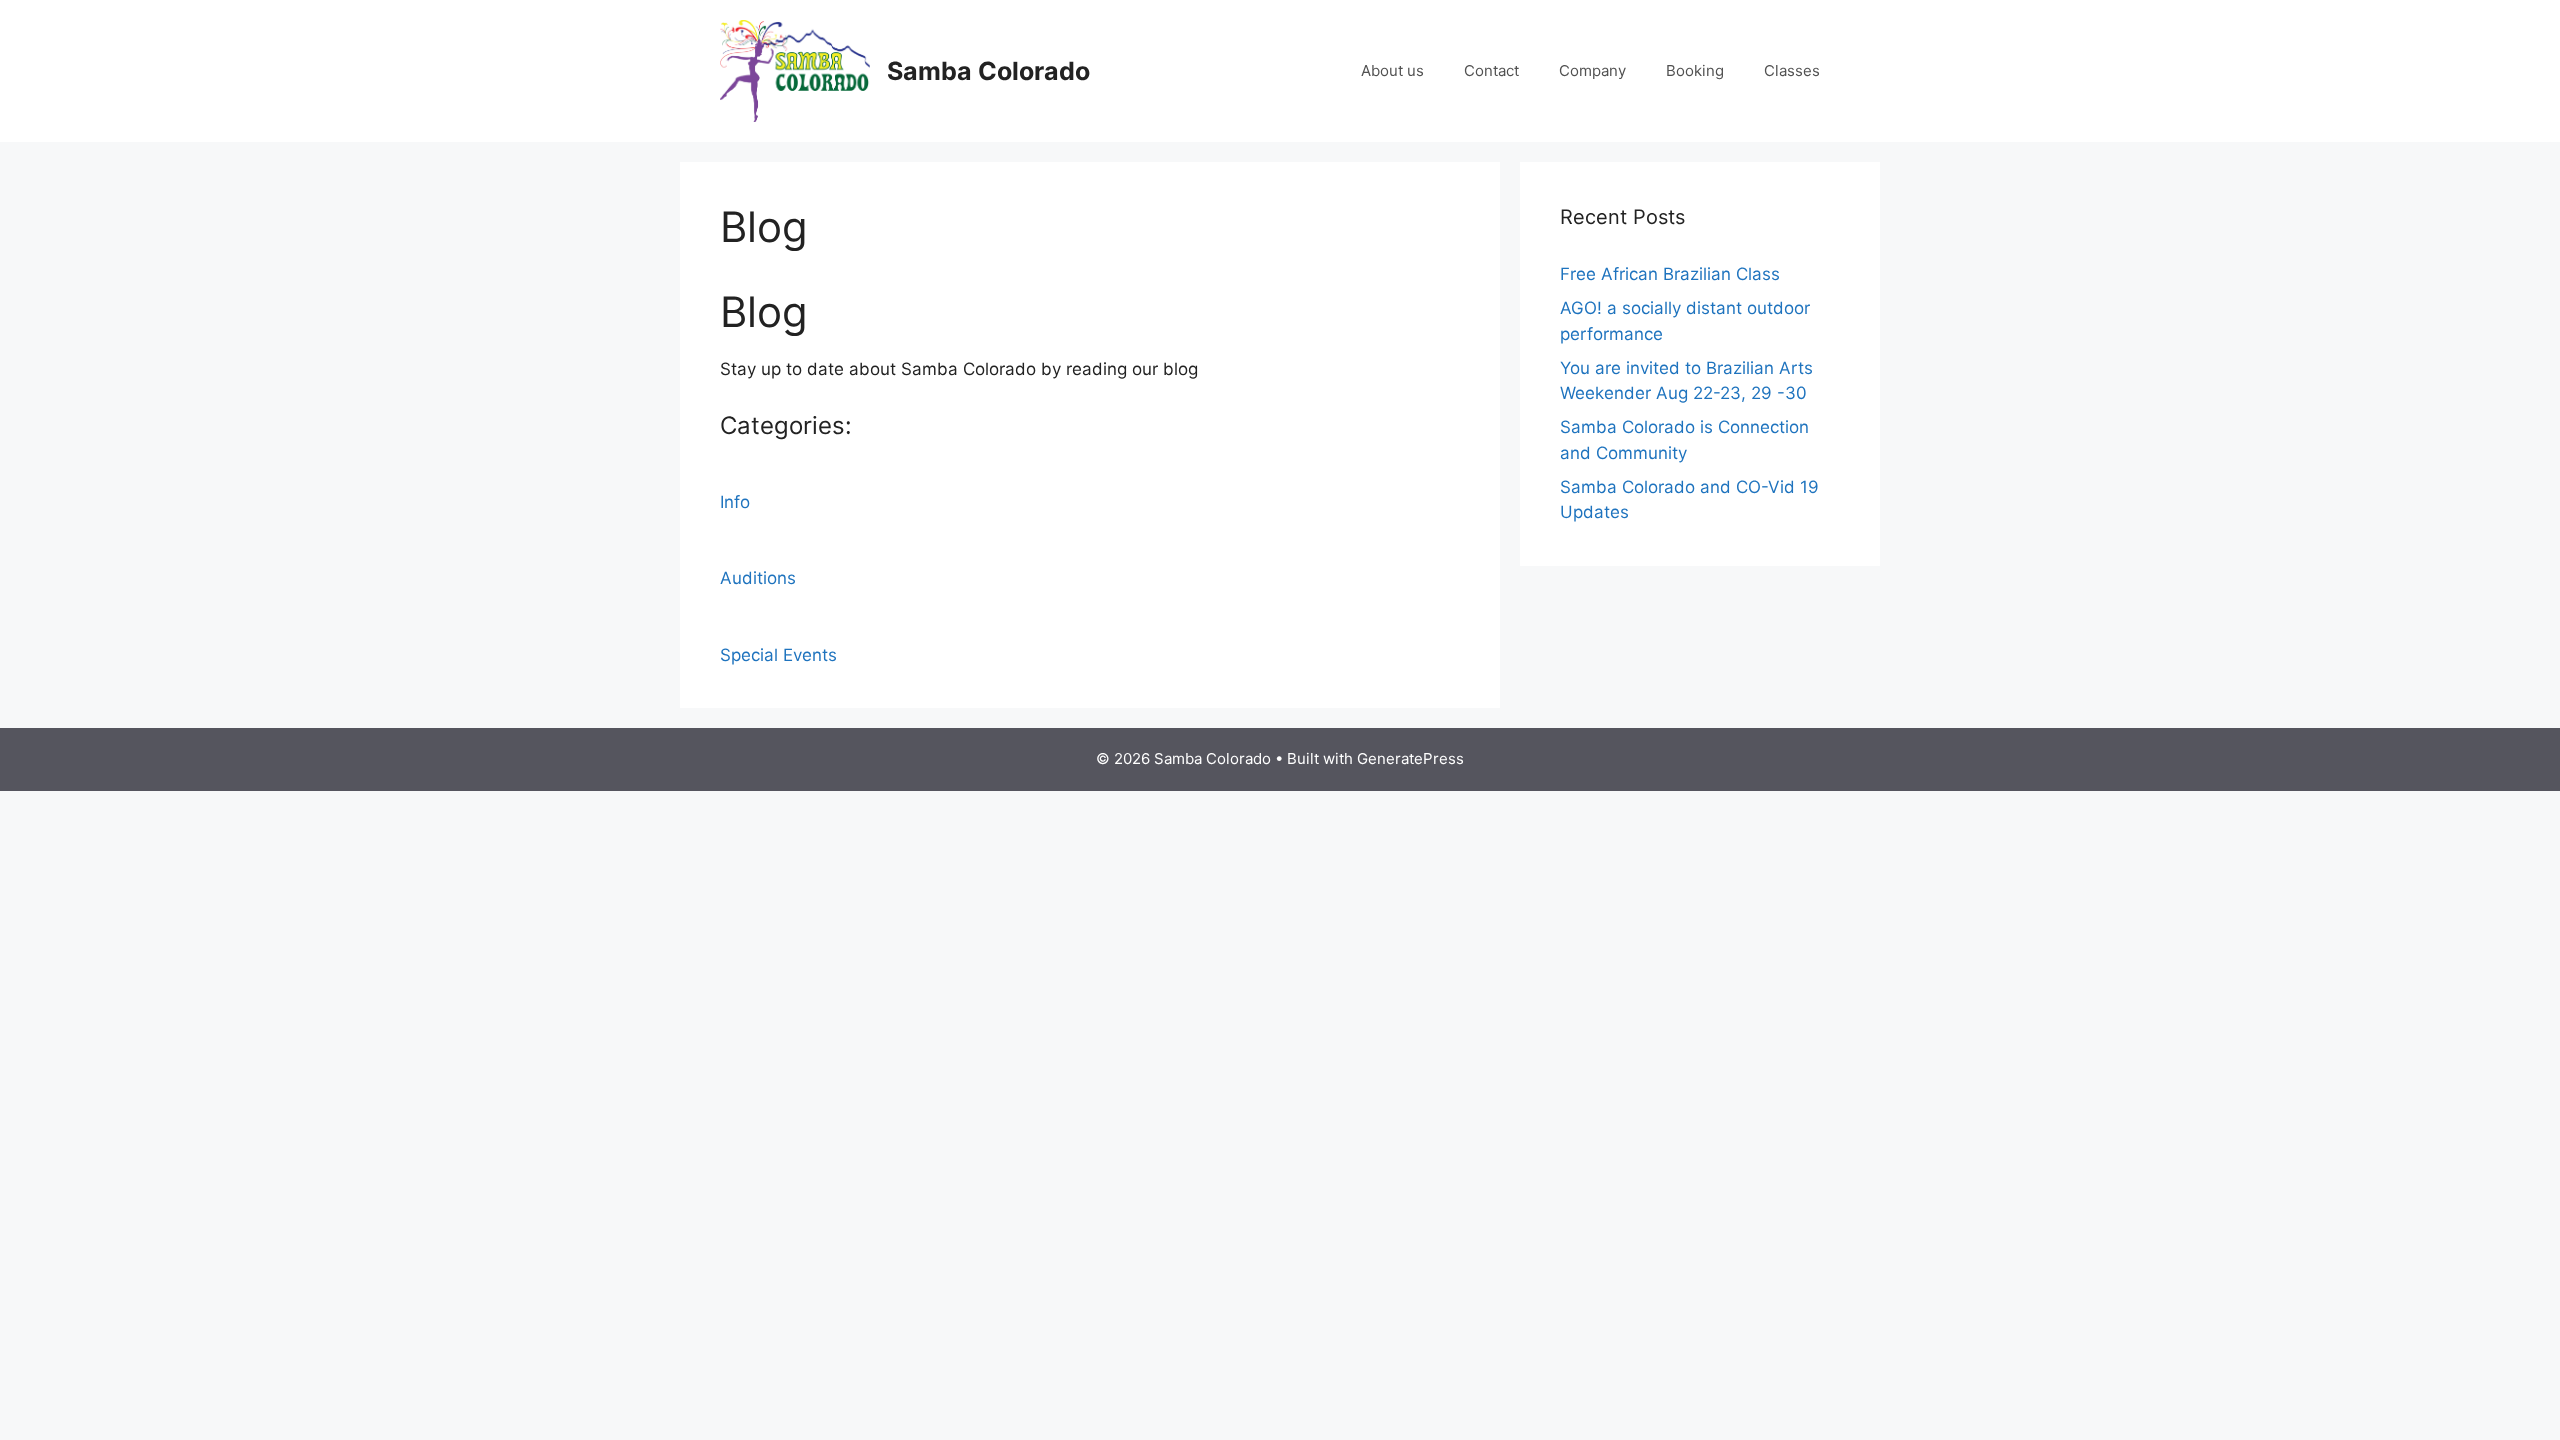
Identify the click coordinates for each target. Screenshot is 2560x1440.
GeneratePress (1410, 758)
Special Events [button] (778, 655)
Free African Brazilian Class (1670, 274)
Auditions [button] (758, 578)
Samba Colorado (988, 71)
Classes (1792, 70)
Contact (1491, 70)
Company (1592, 70)
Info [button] (735, 502)
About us (1392, 70)
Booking (1695, 70)
